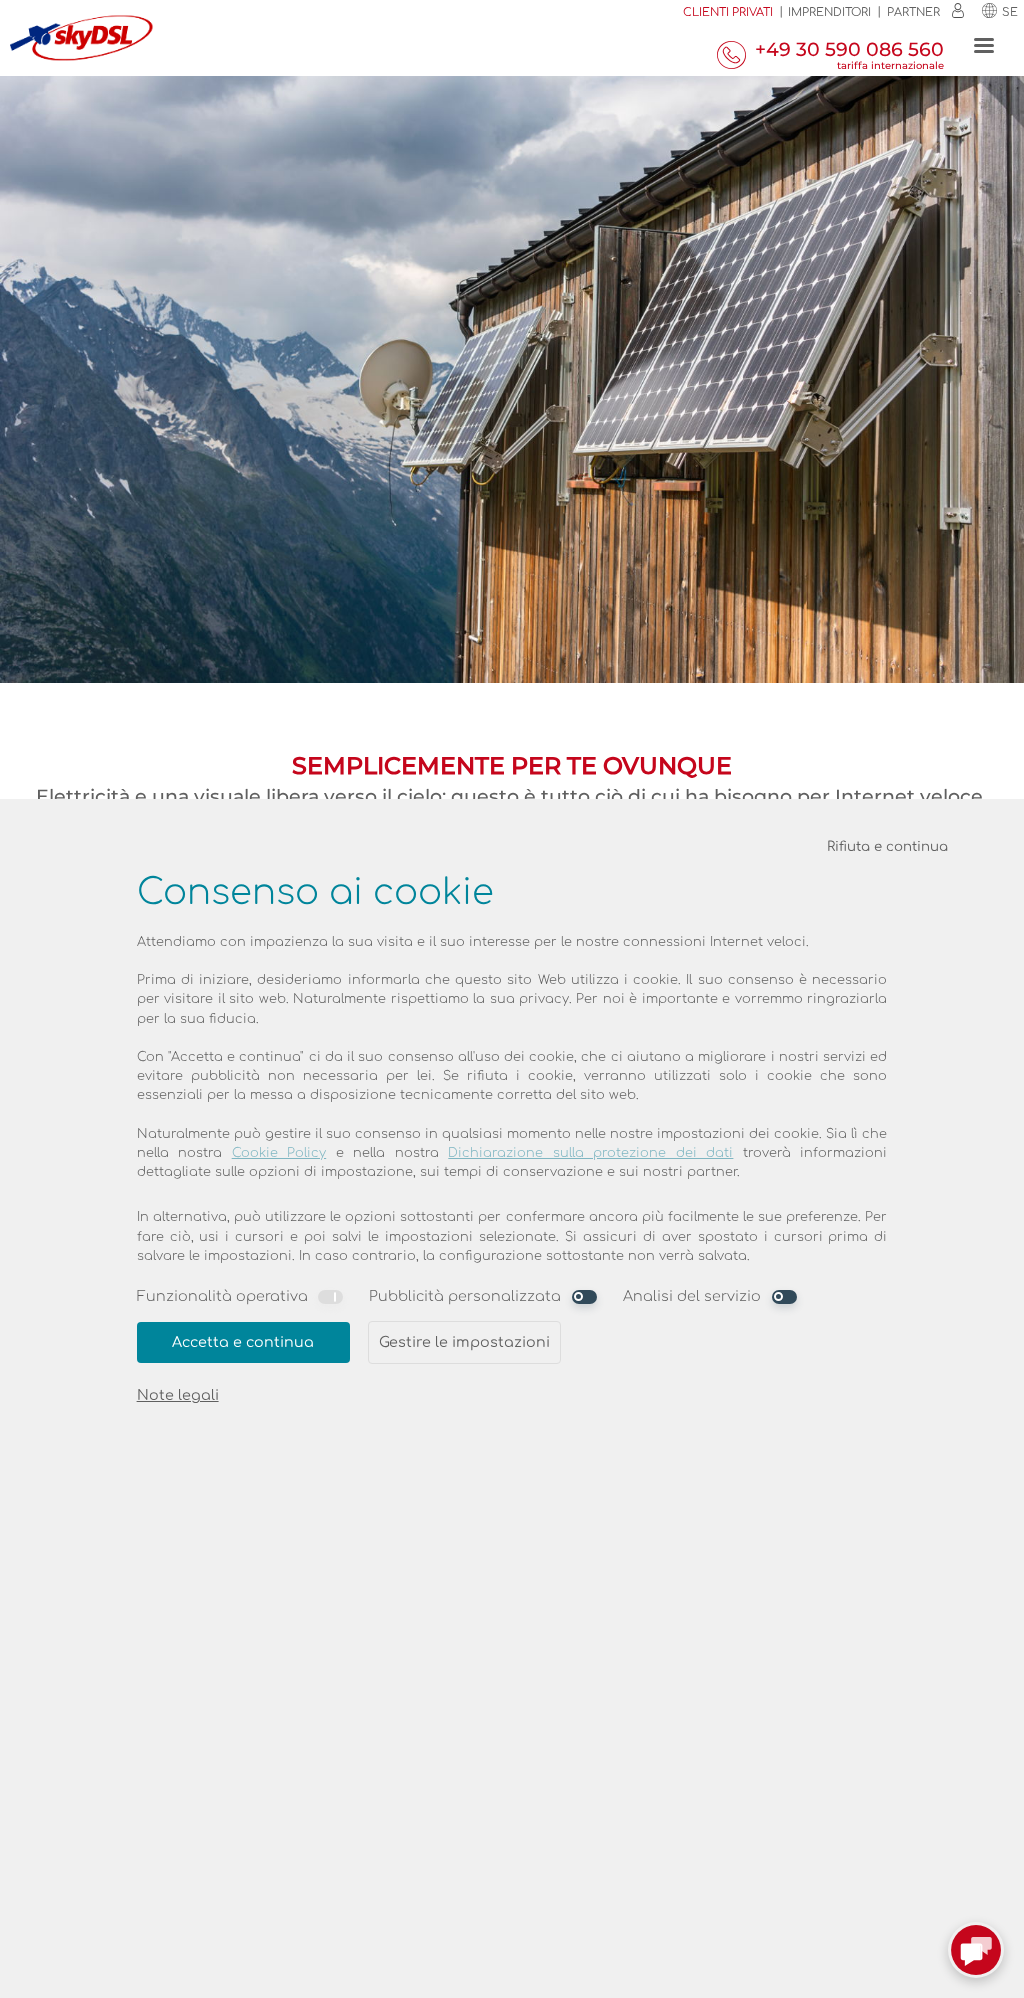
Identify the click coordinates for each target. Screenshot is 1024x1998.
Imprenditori (829, 12)
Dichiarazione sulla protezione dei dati (590, 1153)
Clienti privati (728, 12)
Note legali (178, 1395)
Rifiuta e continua (887, 846)
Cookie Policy (279, 1153)
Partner (913, 12)
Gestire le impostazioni (464, 1342)
